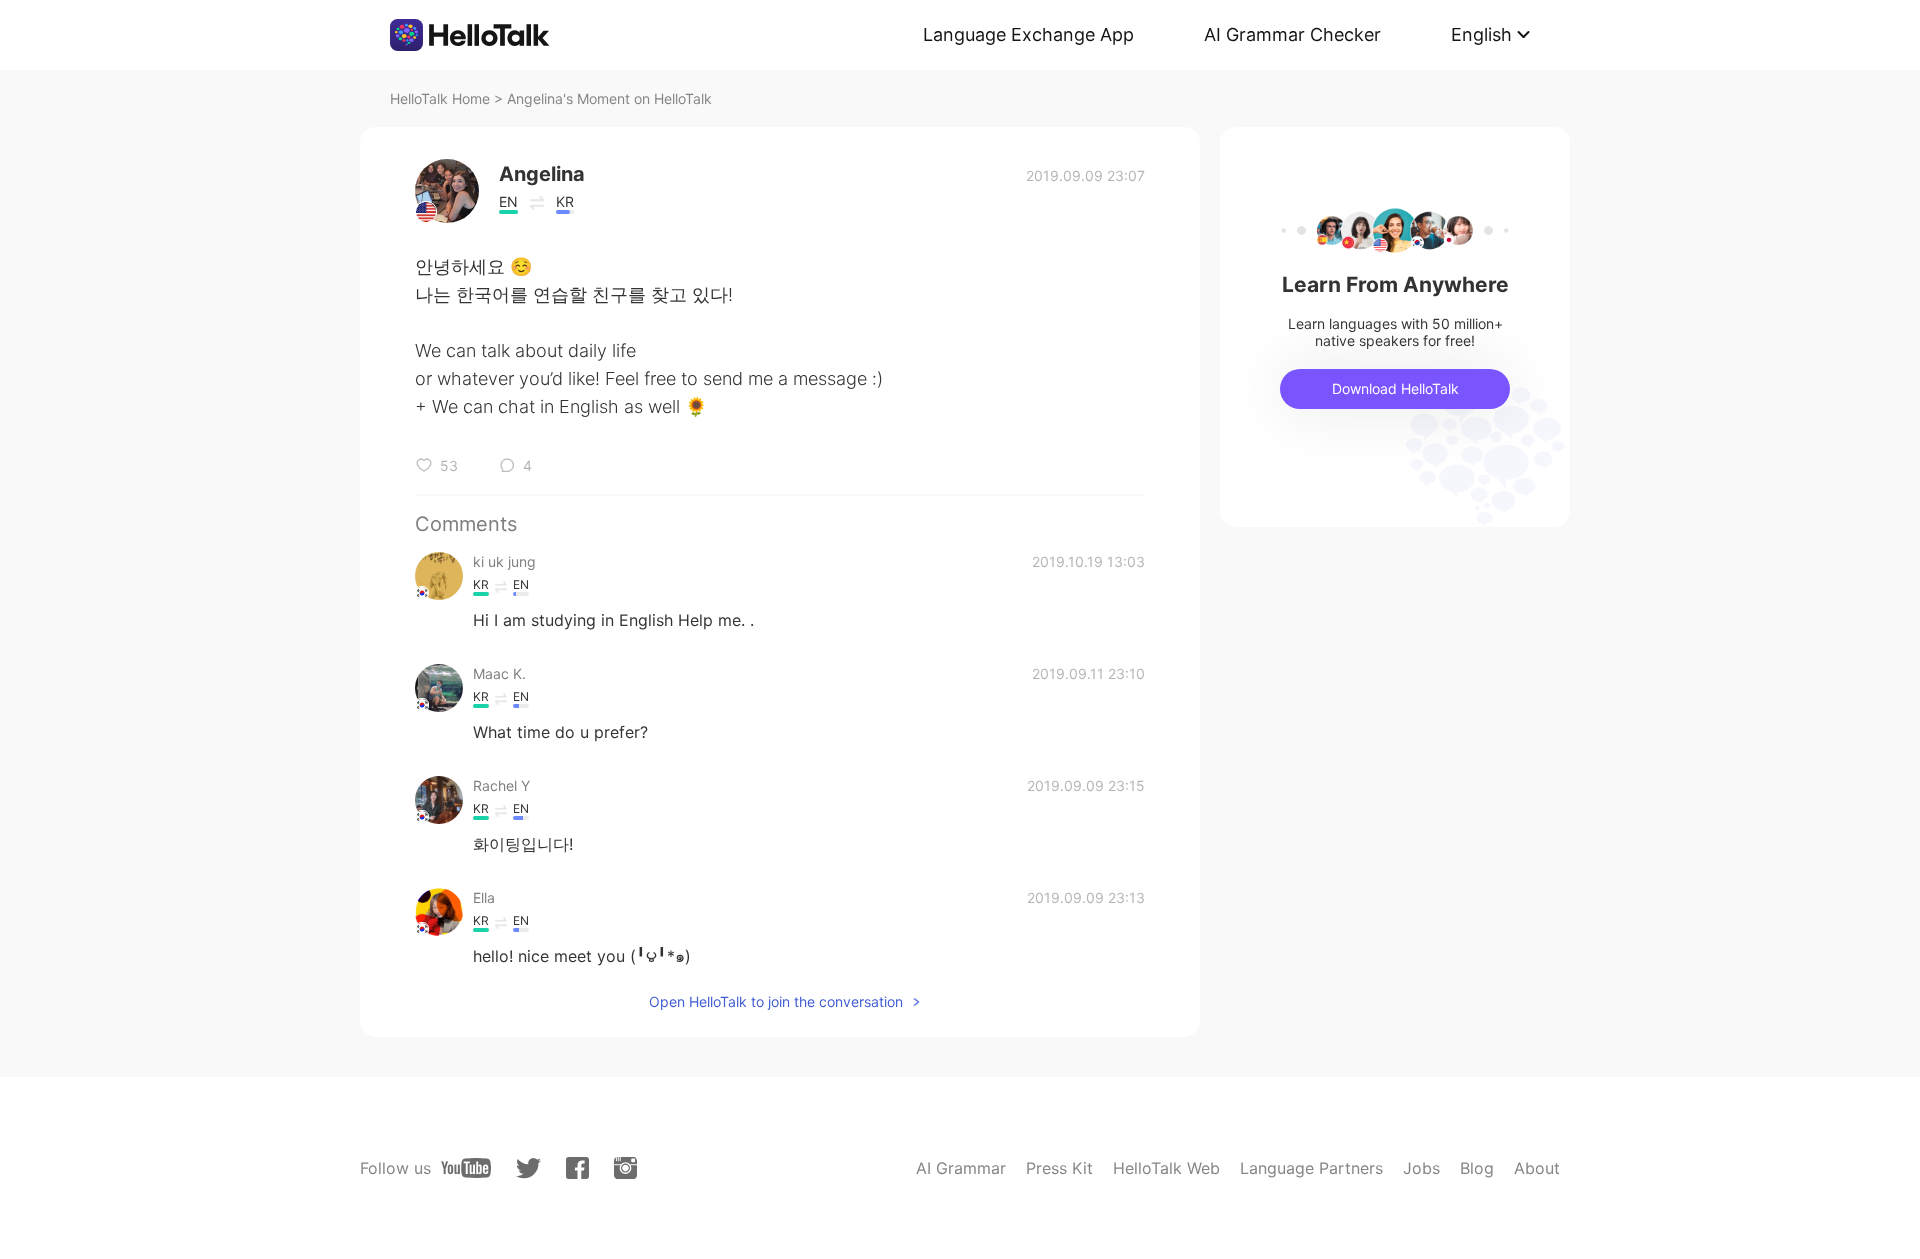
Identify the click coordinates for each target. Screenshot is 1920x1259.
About (1537, 1168)
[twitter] (528, 1168)
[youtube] (466, 1168)
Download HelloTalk (1395, 388)
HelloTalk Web (1166, 1168)
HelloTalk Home (440, 98)
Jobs (1421, 1168)
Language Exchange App (1028, 34)
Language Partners (1311, 1168)
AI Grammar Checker (1292, 34)
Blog (1477, 1168)
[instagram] (625, 1168)
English (1481, 34)
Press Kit (1059, 1168)
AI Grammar (961, 1168)
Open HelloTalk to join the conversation (776, 1001)
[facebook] (577, 1168)
